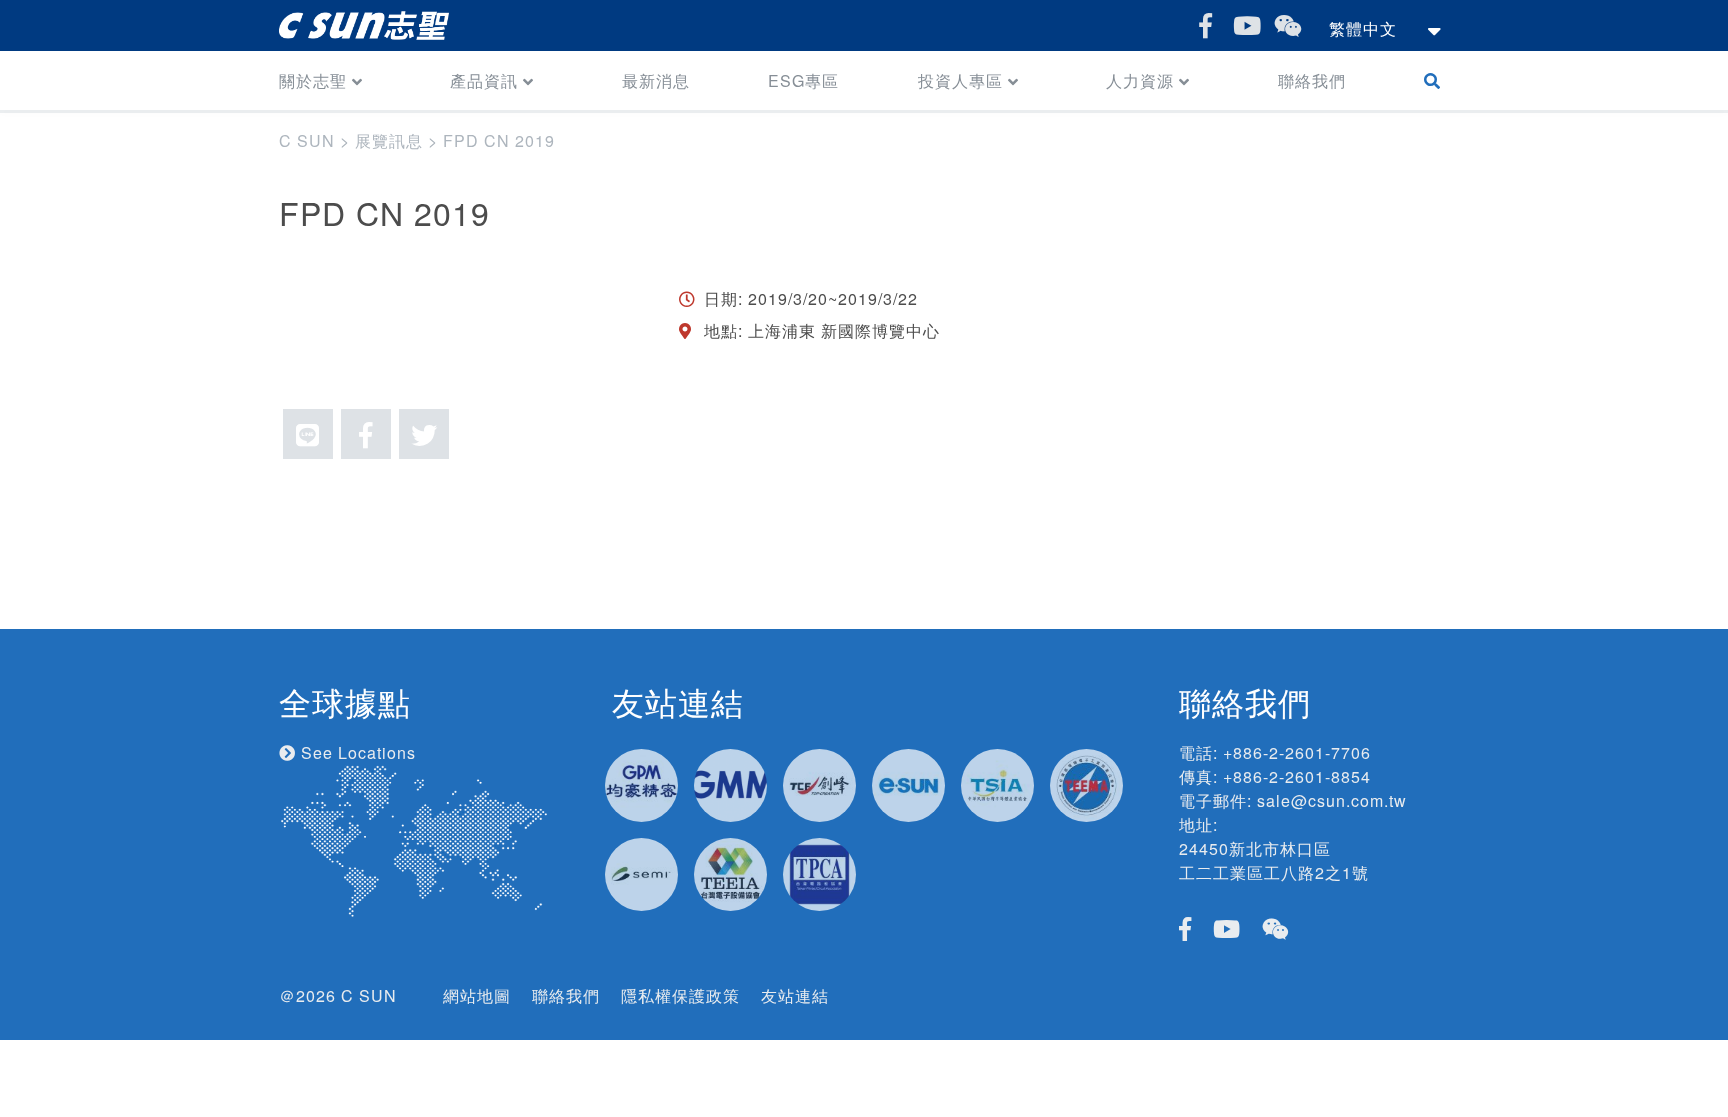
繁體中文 (1363, 28)
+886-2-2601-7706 (1297, 752)
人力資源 (1140, 80)
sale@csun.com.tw (1332, 800)
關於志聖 (313, 80)
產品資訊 (484, 80)
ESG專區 (803, 80)
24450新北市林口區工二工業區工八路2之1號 (1274, 860)
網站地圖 (477, 995)
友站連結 (795, 995)
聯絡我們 (1312, 80)
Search (1436, 80)
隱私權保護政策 (680, 995)
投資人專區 (960, 80)
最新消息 (656, 80)
